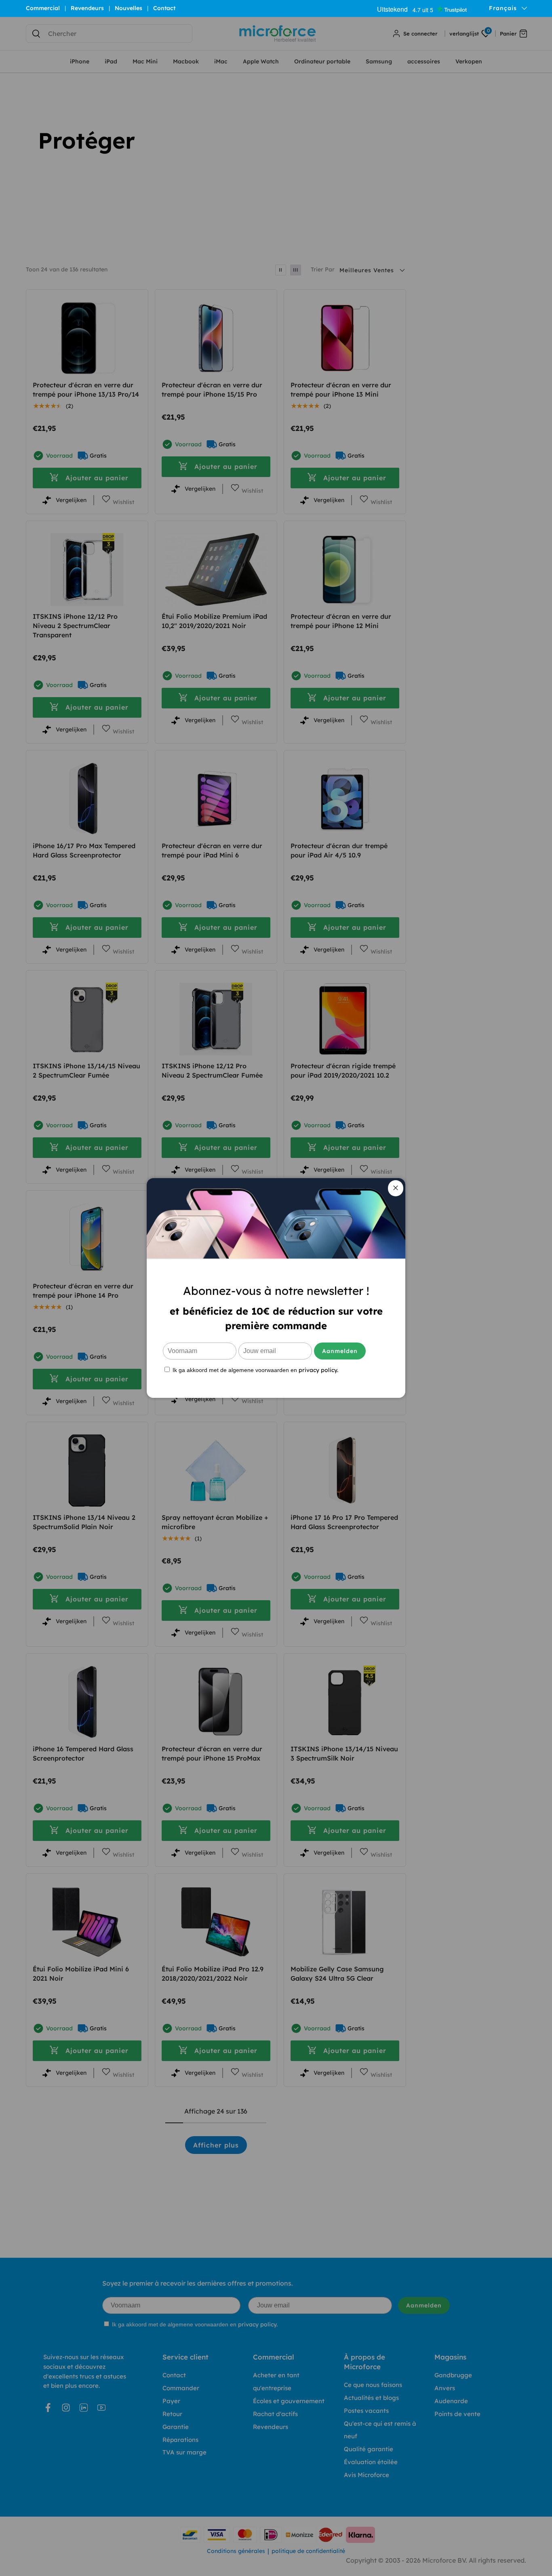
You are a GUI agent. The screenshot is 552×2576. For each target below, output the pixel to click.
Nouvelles (129, 8)
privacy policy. (318, 1370)
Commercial (43, 8)
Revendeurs (87, 8)
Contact (164, 8)
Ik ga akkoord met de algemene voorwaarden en (255, 1370)
